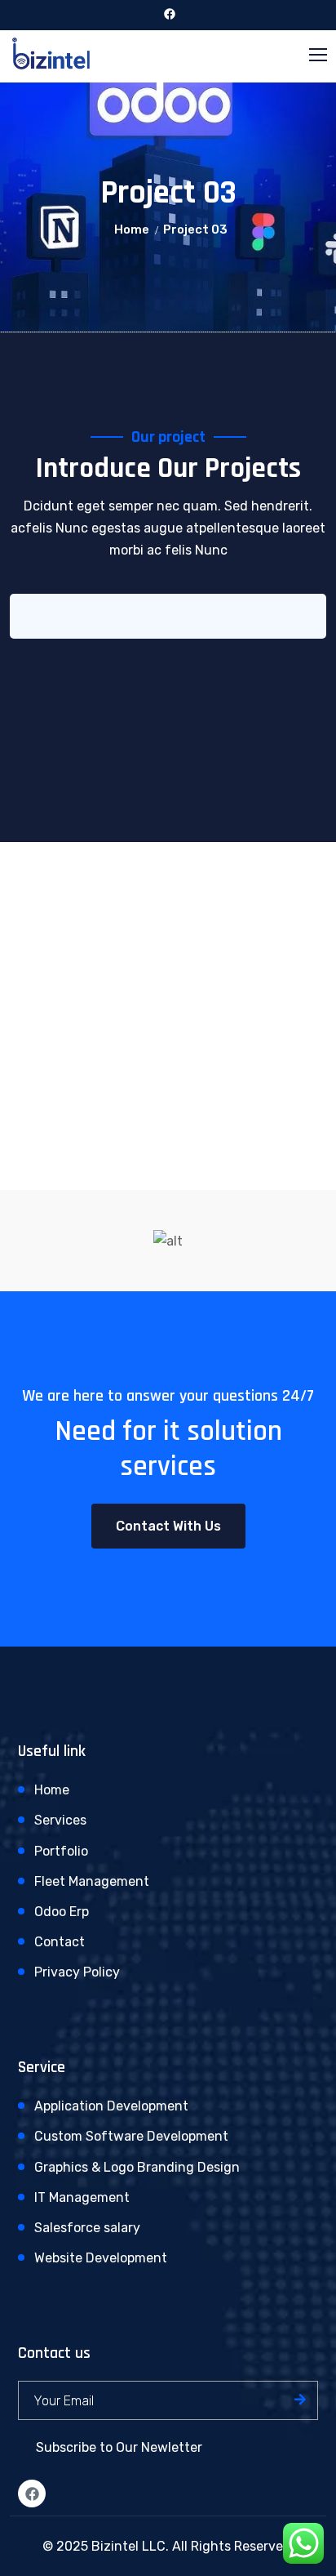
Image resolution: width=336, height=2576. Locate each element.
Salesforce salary (87, 2228)
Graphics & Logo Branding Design (137, 2167)
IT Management (82, 2197)
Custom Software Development (131, 2136)
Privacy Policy (77, 1972)
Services (60, 1820)
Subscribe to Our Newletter (119, 2447)
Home (132, 230)
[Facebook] (32, 2494)
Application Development (111, 2106)
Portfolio (61, 1851)
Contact (60, 1942)
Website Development (101, 2258)
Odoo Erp (62, 1912)
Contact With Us (168, 1526)
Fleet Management (92, 1881)
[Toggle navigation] (320, 56)
